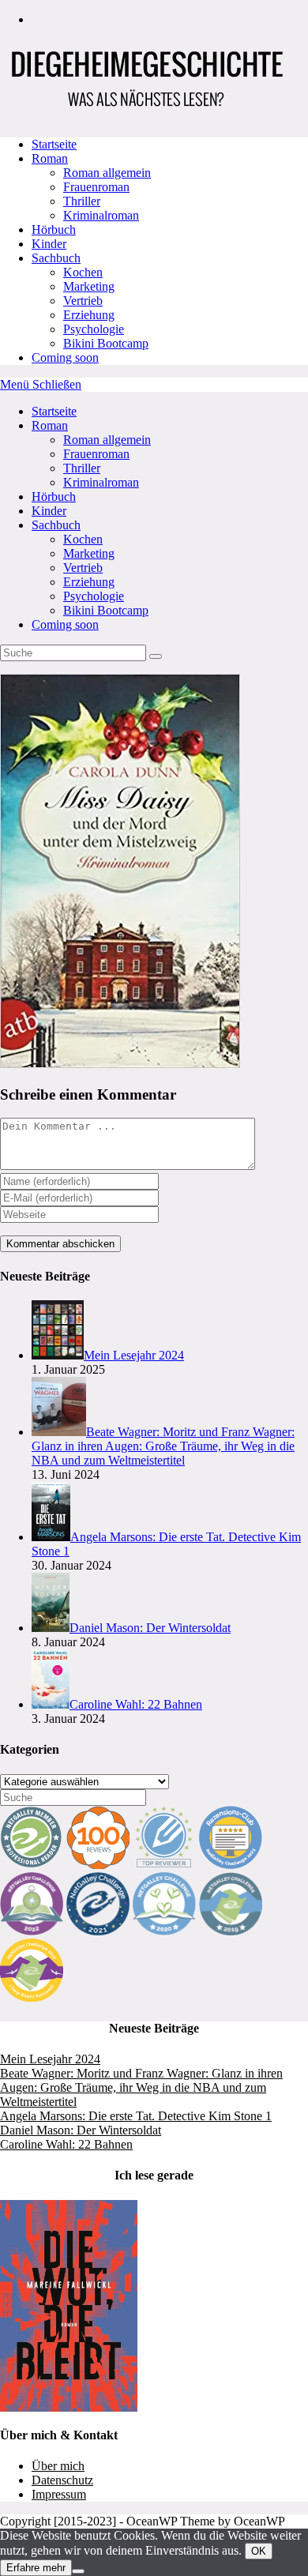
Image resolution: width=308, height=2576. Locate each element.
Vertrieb (83, 568)
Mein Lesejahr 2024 (50, 2059)
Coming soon (65, 624)
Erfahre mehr (36, 2568)
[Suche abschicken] (156, 656)
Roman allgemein (107, 440)
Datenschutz (62, 2480)
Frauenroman (96, 454)
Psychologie (94, 596)
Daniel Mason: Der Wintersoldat (81, 2130)
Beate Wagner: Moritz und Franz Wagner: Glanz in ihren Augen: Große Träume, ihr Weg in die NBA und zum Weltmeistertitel (141, 2087)
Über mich (58, 2466)
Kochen (83, 539)
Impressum (59, 2494)
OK (259, 2551)
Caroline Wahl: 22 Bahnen (66, 2144)
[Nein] (78, 2571)
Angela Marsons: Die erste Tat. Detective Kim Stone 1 (136, 2116)
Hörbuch (54, 496)
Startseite (54, 411)
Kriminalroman (101, 482)
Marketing (89, 553)
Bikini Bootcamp (106, 610)
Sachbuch (56, 525)
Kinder (49, 511)
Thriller (82, 468)
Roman (50, 425)
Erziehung (89, 582)
